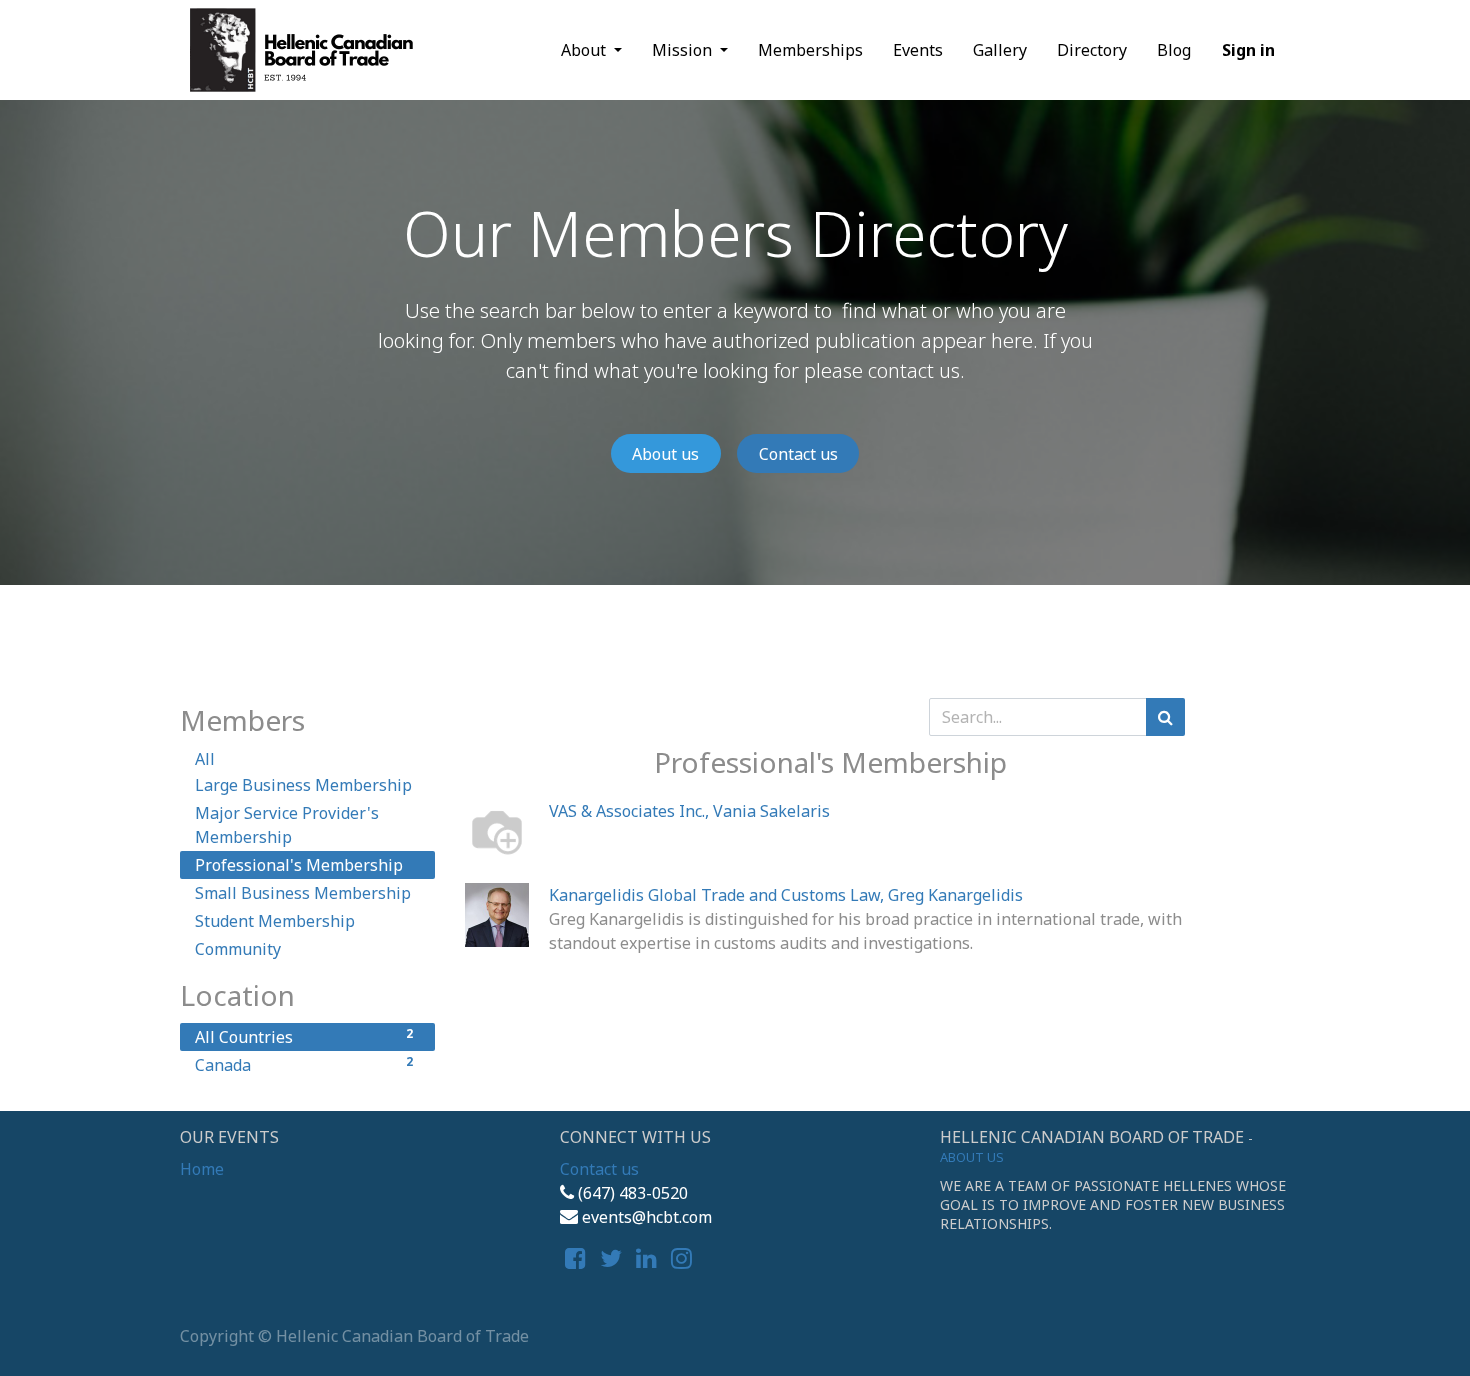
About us (665, 454)
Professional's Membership (299, 865)
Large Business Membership (303, 785)
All (205, 759)
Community (238, 949)
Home (202, 1169)
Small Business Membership (303, 893)
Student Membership (275, 921)
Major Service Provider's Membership (287, 825)
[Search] (1165, 717)
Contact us (798, 454)
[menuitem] (810, 50)
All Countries (304, 1036)
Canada (304, 1064)
